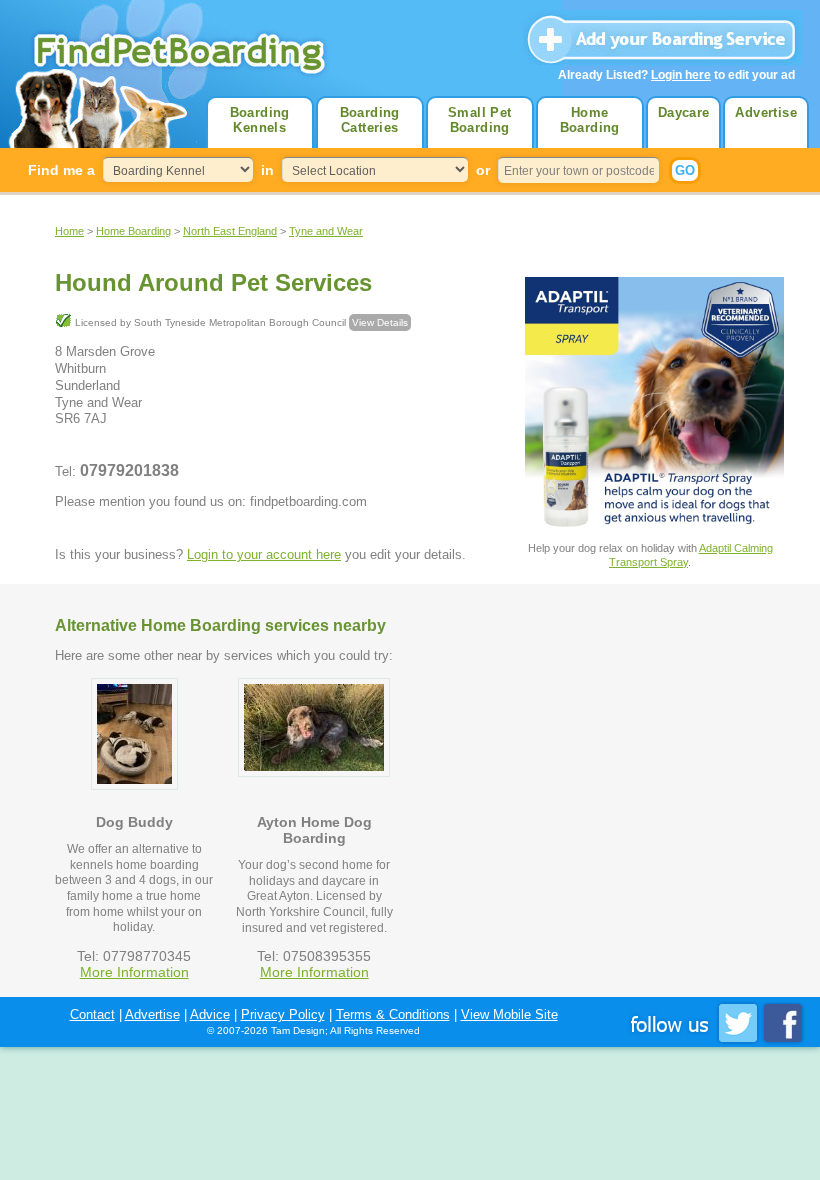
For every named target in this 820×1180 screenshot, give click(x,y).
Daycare (684, 112)
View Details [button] (380, 322)
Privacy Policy (283, 1014)
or (483, 170)
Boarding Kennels (260, 120)
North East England (230, 231)
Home (69, 231)
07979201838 (129, 470)
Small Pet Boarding (480, 120)
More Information (134, 972)
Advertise (766, 112)
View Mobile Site (509, 1014)
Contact (92, 1014)
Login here (681, 75)
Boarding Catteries (370, 120)
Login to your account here (264, 554)
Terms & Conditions (393, 1014)
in (267, 170)
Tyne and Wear (326, 231)
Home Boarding (590, 120)
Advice (210, 1014)
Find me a (61, 170)
